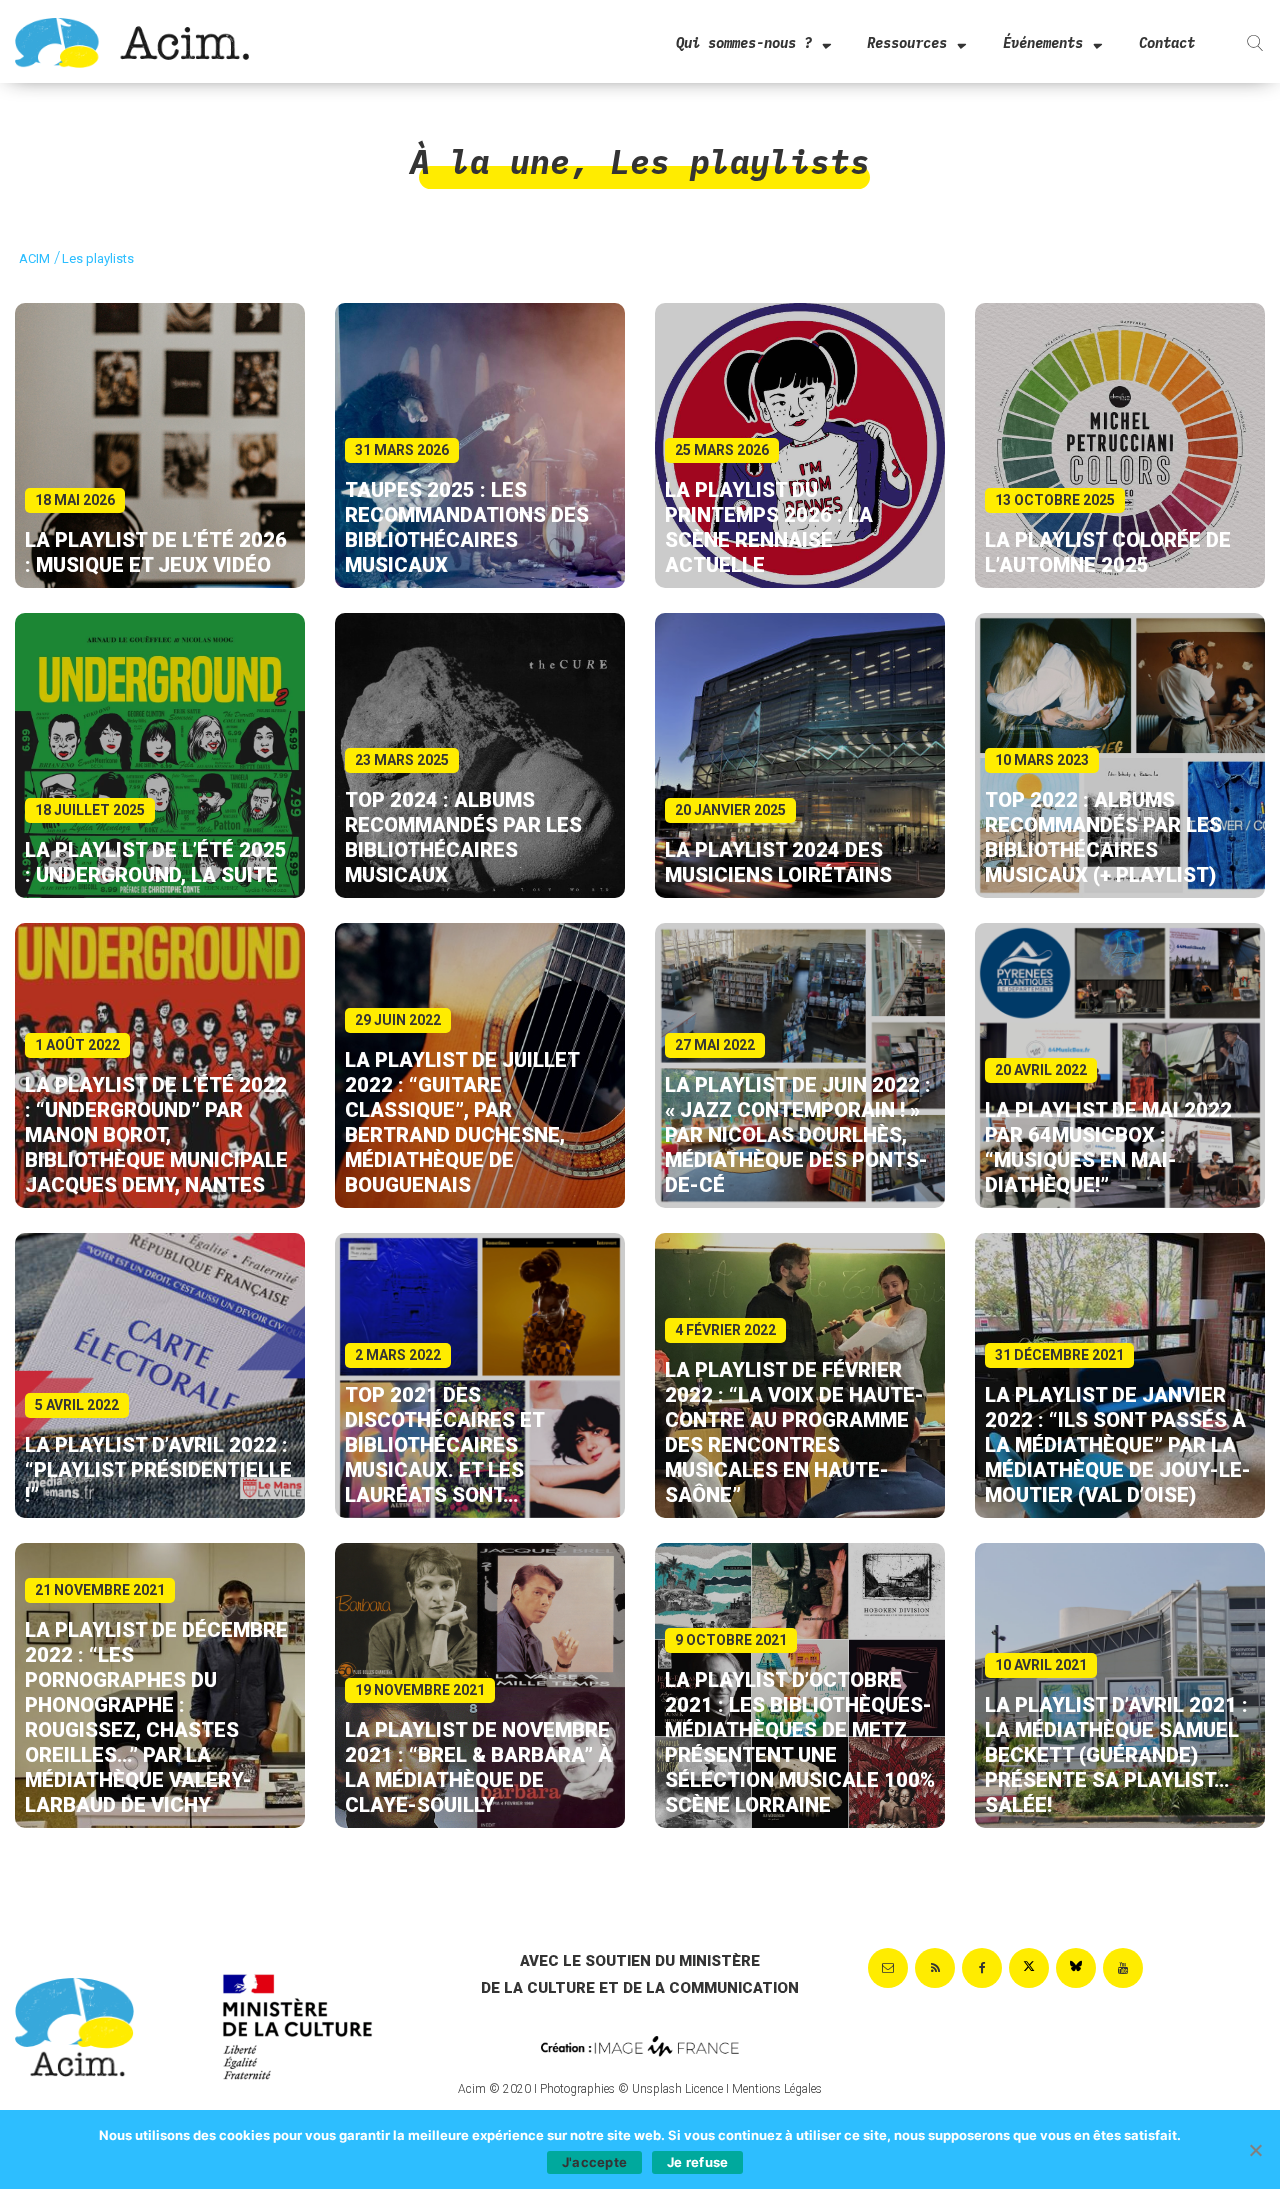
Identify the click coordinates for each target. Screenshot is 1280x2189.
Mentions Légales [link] (777, 2089)
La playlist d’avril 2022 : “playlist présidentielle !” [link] (158, 1470)
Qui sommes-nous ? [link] (744, 43)
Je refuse (697, 2162)
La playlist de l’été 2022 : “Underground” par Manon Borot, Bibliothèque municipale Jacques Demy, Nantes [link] (156, 1135)
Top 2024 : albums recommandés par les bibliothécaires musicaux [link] (463, 837)
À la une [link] (490, 161)
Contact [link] (1167, 43)
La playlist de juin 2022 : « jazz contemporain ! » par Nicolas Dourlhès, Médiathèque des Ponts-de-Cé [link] (798, 1135)
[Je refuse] (1255, 2150)
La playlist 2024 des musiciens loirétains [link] (778, 862)
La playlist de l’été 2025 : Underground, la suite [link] (156, 862)
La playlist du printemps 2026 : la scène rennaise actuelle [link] (769, 527)
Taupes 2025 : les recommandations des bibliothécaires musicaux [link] (467, 527)
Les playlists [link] (740, 161)
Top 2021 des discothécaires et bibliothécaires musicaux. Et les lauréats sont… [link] (444, 1445)
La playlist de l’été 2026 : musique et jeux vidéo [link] (156, 552)
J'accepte (594, 2162)
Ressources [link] (907, 43)
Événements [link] (1043, 43)
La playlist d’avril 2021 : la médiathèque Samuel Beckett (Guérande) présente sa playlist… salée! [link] (1116, 1755)
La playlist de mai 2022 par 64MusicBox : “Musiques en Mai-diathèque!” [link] (1108, 1147)
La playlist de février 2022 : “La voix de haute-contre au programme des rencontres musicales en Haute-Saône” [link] (794, 1432)
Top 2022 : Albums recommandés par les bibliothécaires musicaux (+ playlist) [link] (1105, 837)
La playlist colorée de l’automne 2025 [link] (1108, 552)
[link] (132, 41)
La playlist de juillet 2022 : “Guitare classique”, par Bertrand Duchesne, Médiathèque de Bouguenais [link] (462, 1122)
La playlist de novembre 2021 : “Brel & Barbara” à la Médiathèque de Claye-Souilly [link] (478, 1767)
